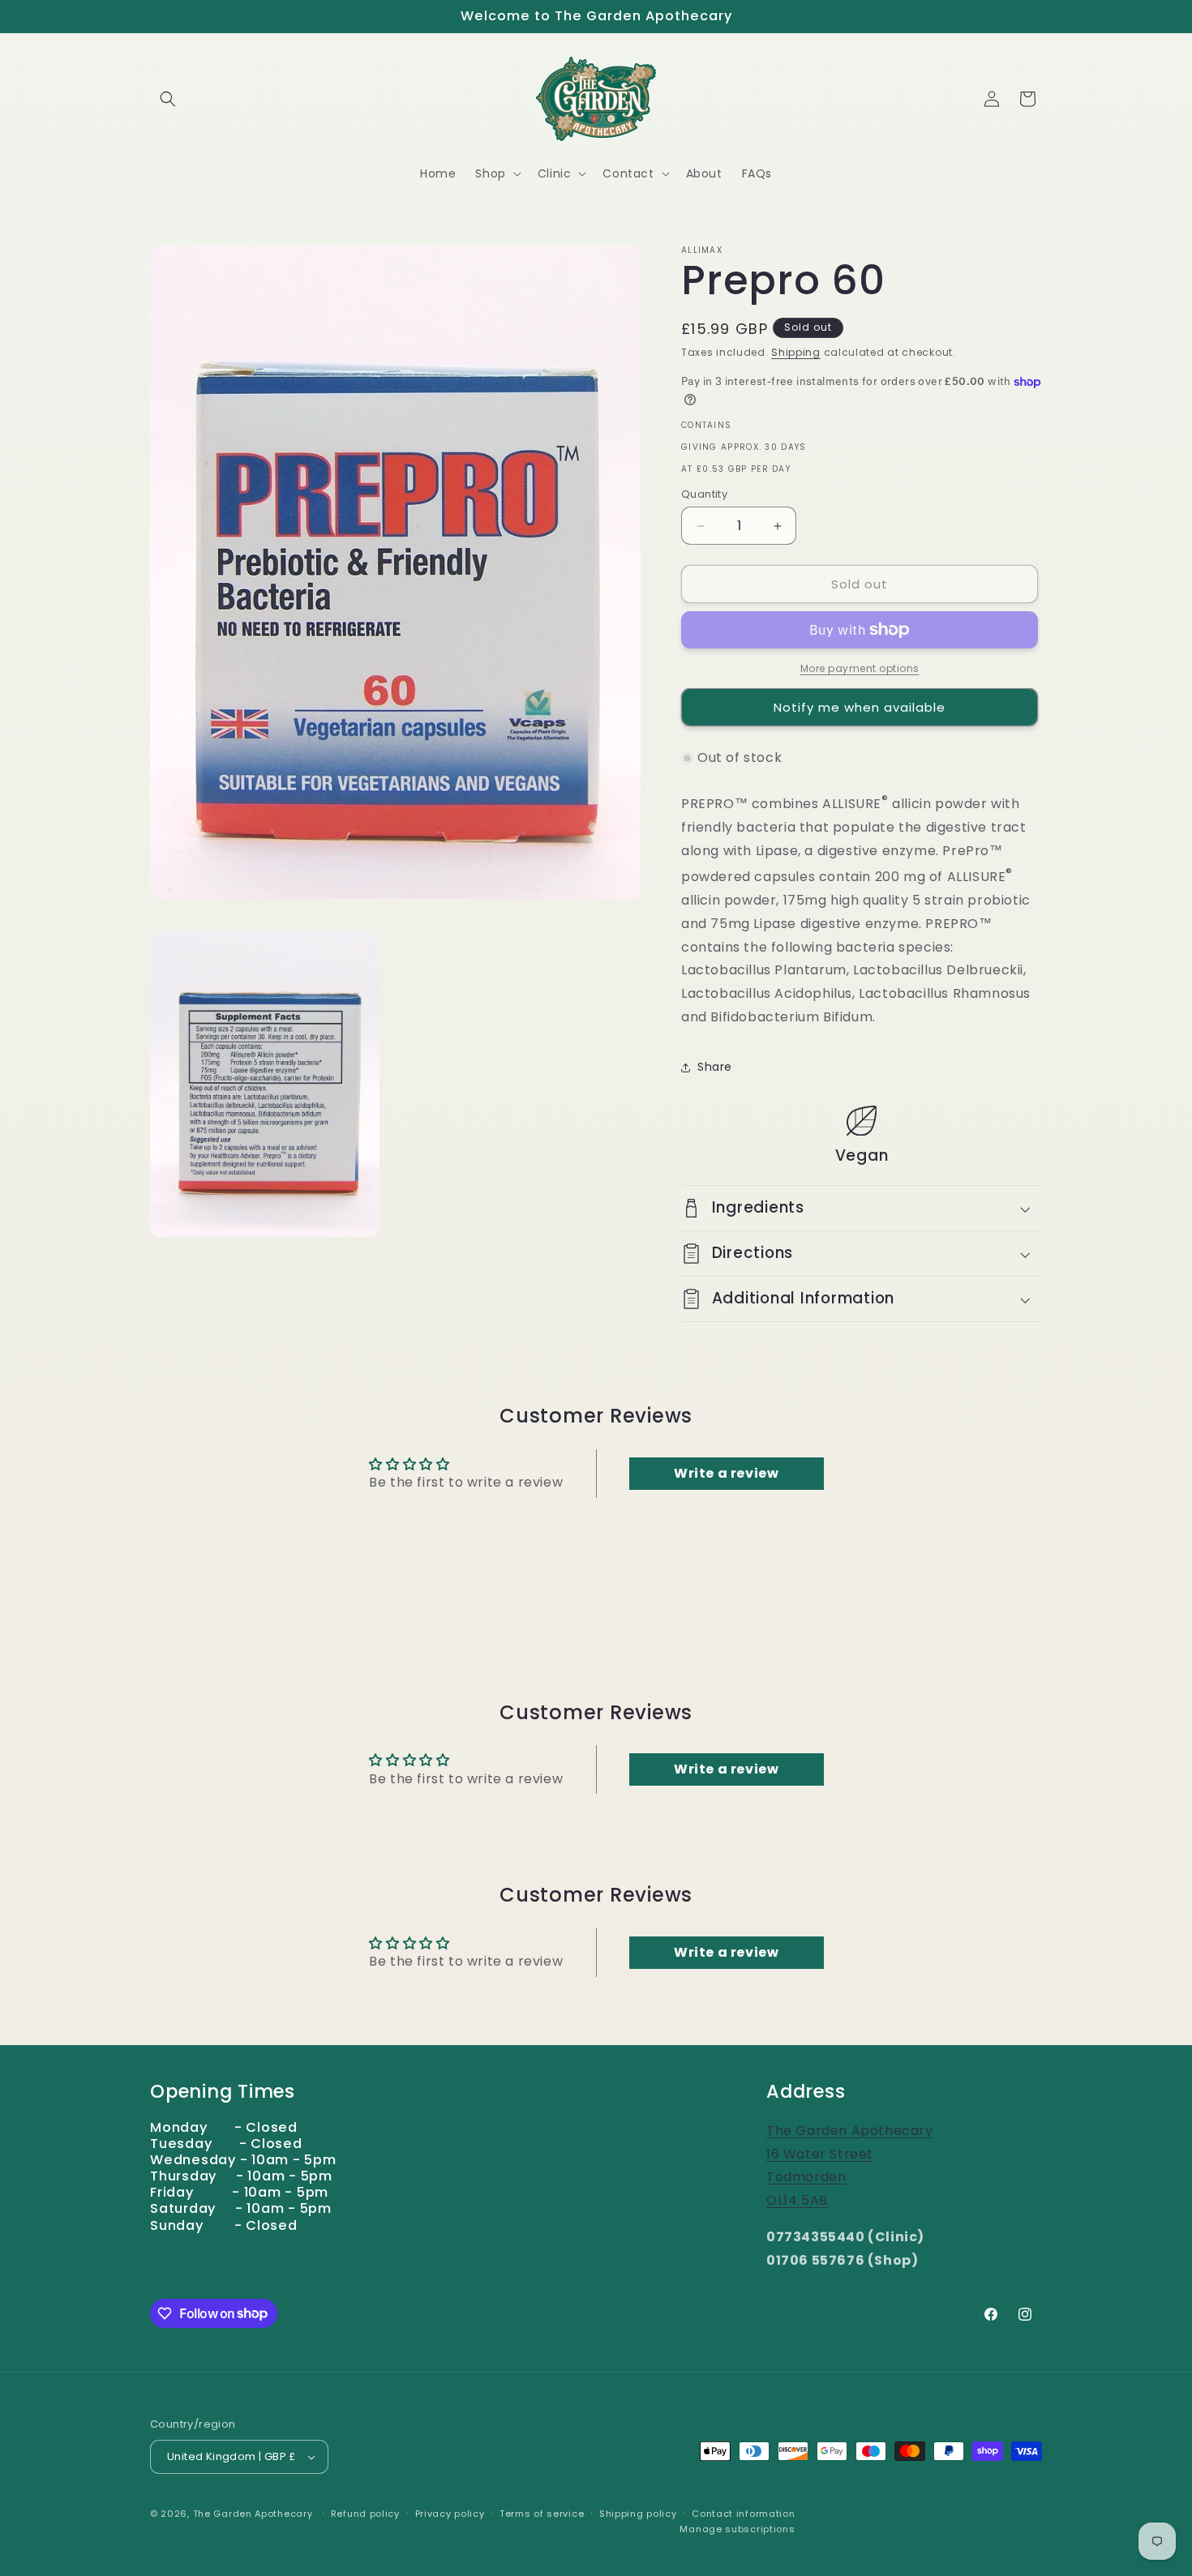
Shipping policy (638, 2514)
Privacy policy (450, 2514)
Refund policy (365, 2514)
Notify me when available (860, 707)
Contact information (743, 2514)
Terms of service (542, 2514)
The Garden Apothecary (253, 2514)
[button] (168, 99)
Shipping (796, 352)
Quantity (704, 494)
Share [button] (715, 1067)
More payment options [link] (860, 668)
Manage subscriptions (737, 2529)
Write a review (726, 1473)
